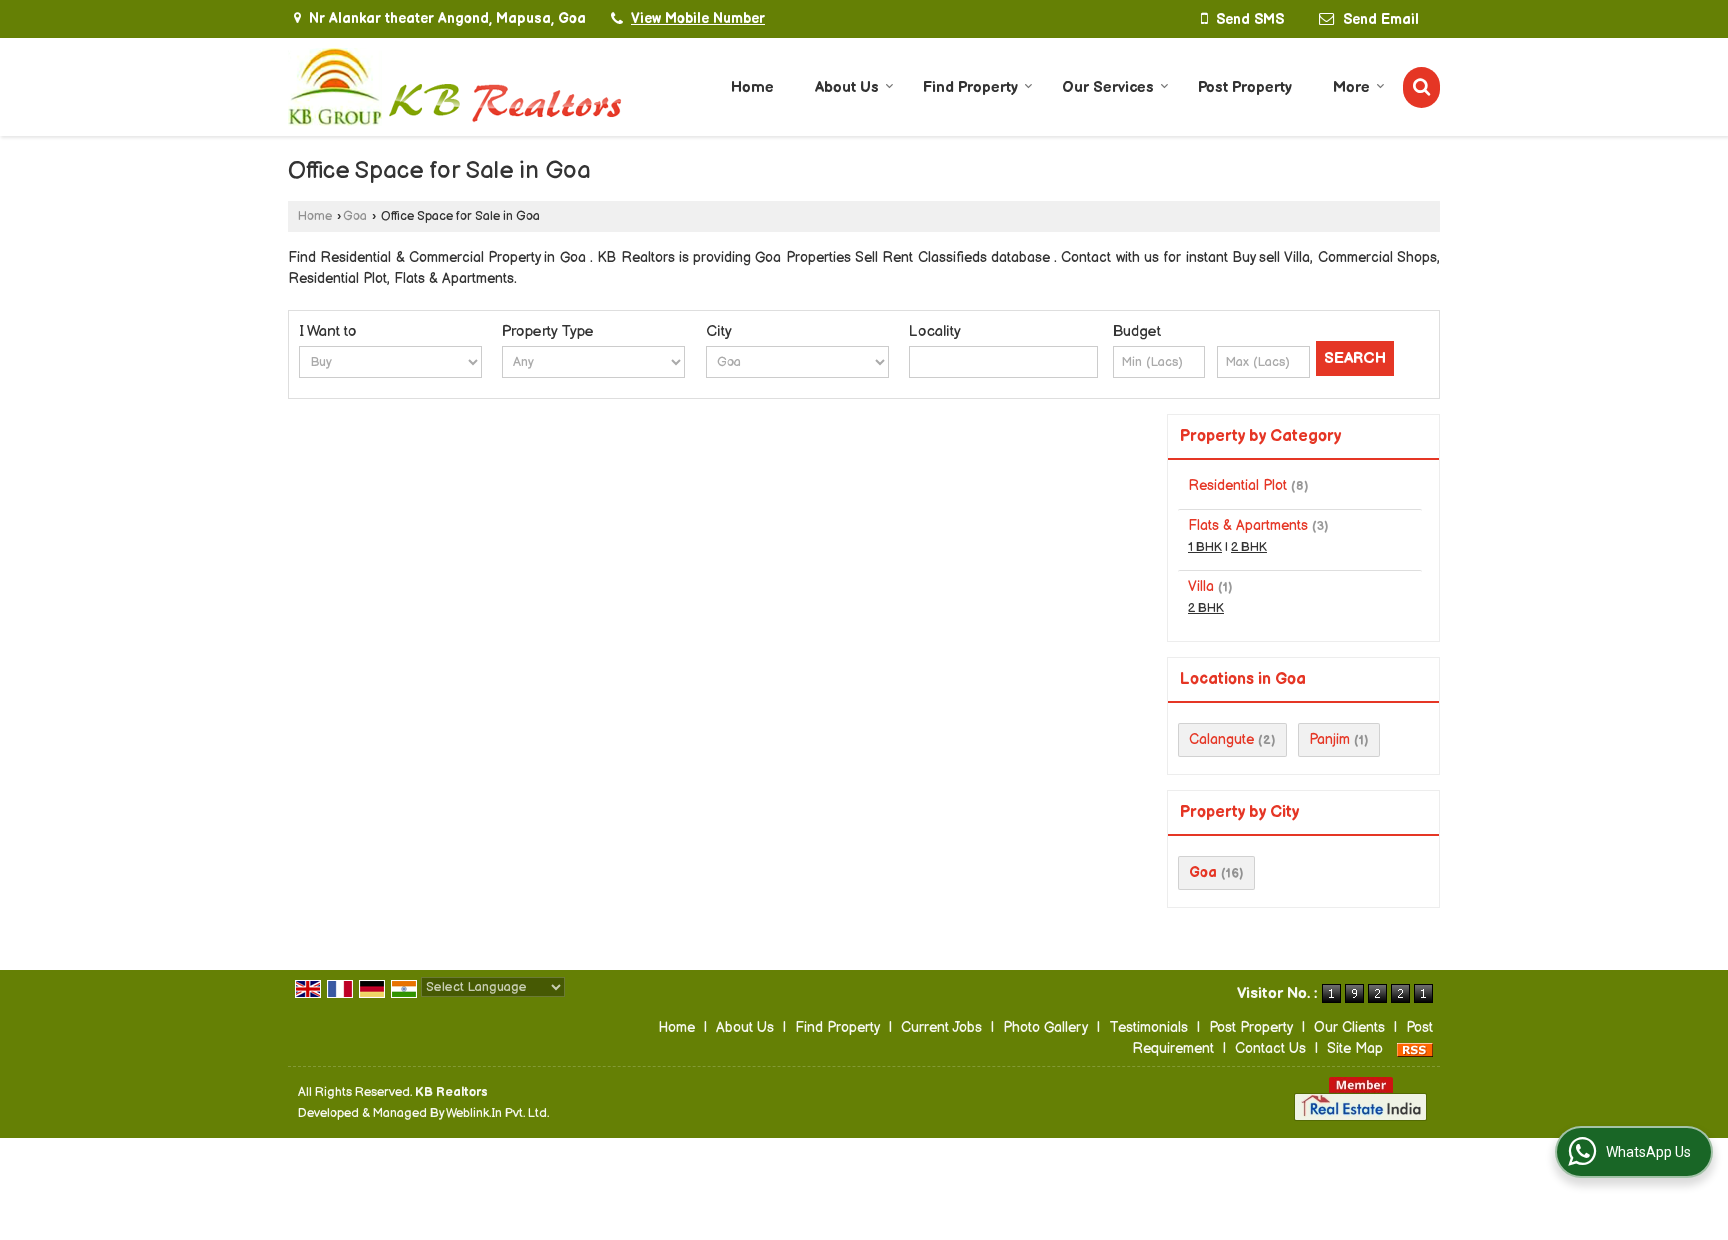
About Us (847, 87)
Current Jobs (941, 1027)
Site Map (1355, 1048)
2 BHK (1249, 547)
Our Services (1108, 87)
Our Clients (1349, 1027)
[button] (698, 18)
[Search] (1421, 87)
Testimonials (1148, 1027)
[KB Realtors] (455, 87)
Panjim (1329, 739)
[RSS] (1415, 1048)
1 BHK (1205, 547)
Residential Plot (1237, 485)
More (1351, 87)
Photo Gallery (1045, 1027)
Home (752, 87)
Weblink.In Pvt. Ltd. (497, 1113)
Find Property (970, 87)
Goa (355, 216)
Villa (1201, 586)
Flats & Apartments (1248, 525)
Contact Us (1270, 1048)
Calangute (1221, 739)
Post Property (1245, 87)
